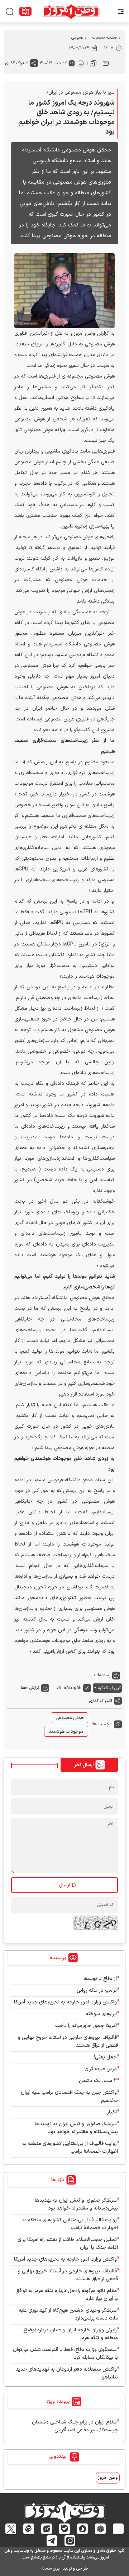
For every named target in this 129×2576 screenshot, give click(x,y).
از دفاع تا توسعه (100, 1979)
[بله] (65, 2529)
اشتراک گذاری (17, 63)
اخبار (112, 2112)
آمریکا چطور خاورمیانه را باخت (86, 2026)
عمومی (77, 38)
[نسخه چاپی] (81, 63)
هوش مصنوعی (70, 1718)
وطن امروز (108, 2478)
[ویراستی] (47, 2529)
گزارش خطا (30, 1688)
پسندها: (104, 1675)
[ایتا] (29, 2529)
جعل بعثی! (105, 2057)
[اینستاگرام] (70, 2541)
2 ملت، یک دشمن (98, 2081)
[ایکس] (11, 2529)
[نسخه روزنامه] (25, 11)
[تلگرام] (52, 2541)
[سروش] (83, 2529)
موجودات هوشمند (66, 1732)
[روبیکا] (101, 2529)
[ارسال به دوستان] (106, 63)
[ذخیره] (93, 63)
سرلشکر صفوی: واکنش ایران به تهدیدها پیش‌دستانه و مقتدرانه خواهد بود (76, 2128)
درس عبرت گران (101, 2069)
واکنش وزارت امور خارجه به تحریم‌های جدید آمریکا (65, 2002)
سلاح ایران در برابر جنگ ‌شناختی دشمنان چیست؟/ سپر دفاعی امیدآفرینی (75, 2426)
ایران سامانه (51, 2568)
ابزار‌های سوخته (101, 2014)
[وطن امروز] (71, 11)
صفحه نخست (105, 38)
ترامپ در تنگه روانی (97, 1990)
